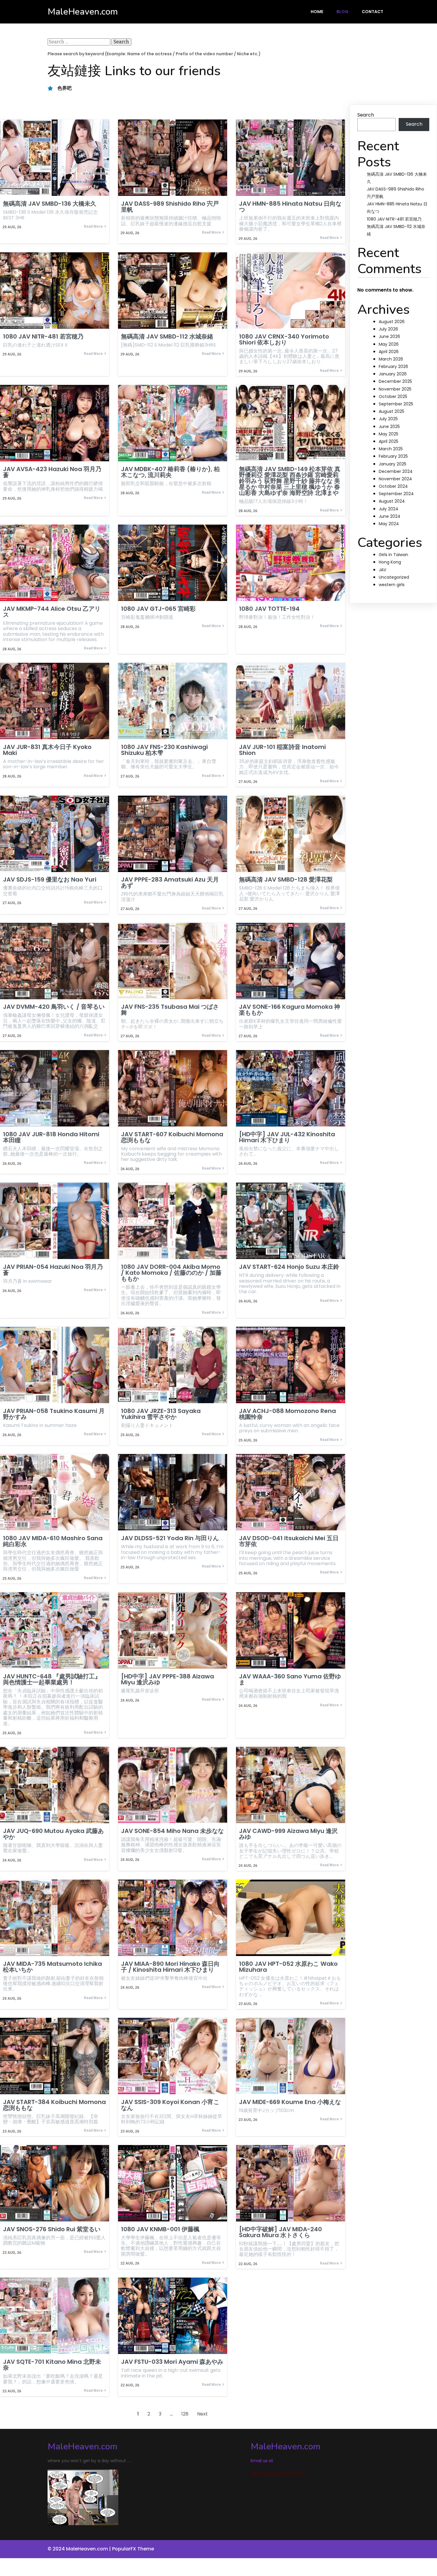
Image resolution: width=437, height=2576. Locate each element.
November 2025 (395, 389)
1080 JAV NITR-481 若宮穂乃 (394, 219)
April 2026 (389, 352)
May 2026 (389, 344)
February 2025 (393, 456)
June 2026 (389, 336)
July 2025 (388, 419)
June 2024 (390, 516)
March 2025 (391, 449)
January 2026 (393, 374)
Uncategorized (394, 577)
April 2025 (389, 441)
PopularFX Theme (133, 2549)
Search (366, 115)
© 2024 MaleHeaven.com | (80, 2549)
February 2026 (393, 366)
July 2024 (389, 509)
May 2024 (389, 524)
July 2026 (388, 329)
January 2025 (393, 464)
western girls (392, 585)
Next (202, 2414)
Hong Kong (390, 562)
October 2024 (393, 486)
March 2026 (391, 359)
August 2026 (392, 322)
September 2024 (396, 494)
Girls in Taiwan (393, 555)
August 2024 (392, 501)
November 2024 (395, 479)
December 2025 (395, 381)
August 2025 (392, 411)
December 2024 (396, 471)
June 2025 (389, 427)
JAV (382, 570)
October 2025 (393, 396)
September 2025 (396, 404)
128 (185, 2414)
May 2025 (389, 434)
